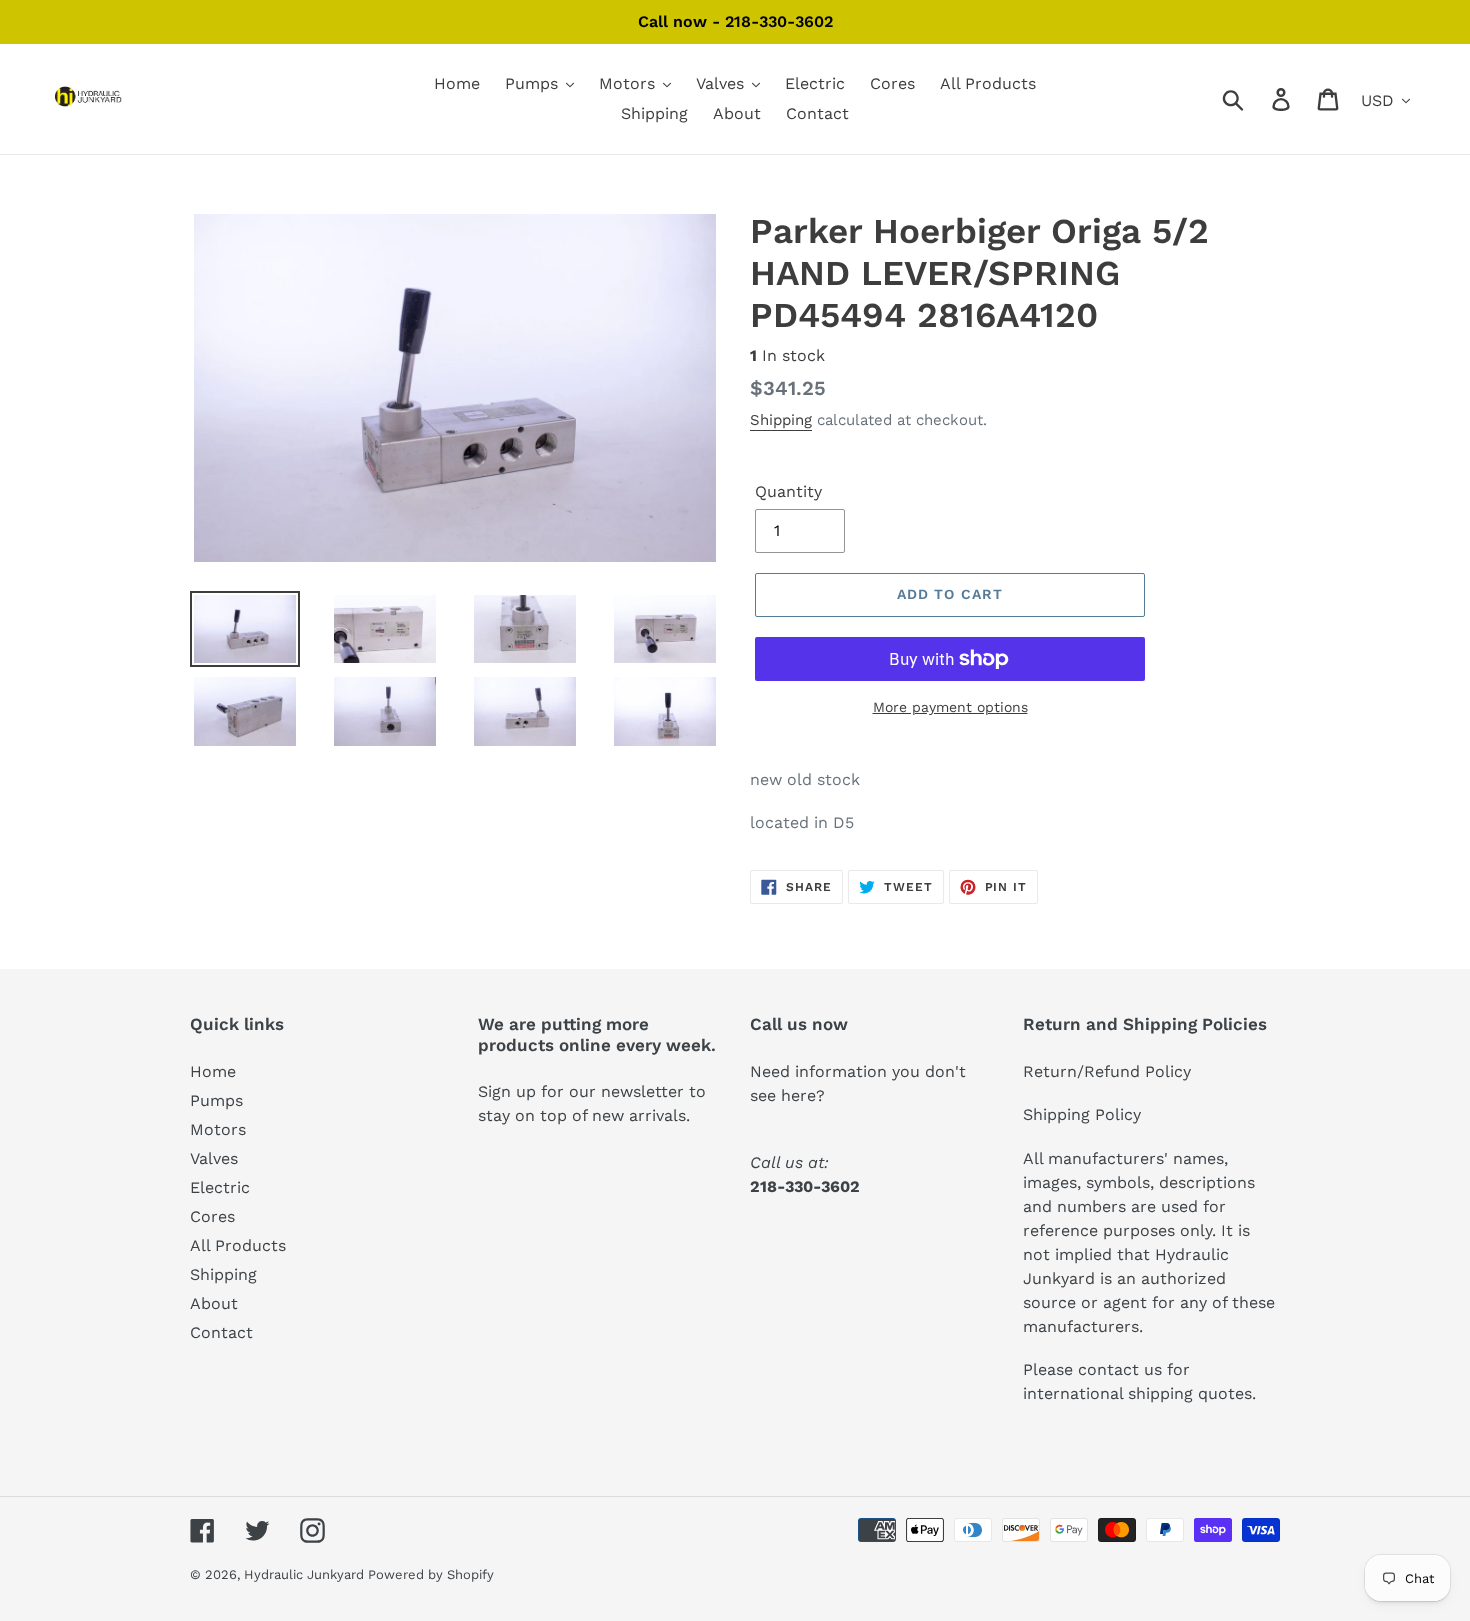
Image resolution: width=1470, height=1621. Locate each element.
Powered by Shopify (431, 1574)
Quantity (788, 491)
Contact (221, 1332)
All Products (238, 1245)
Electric (220, 1187)
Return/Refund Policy (1107, 1071)
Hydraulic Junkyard (306, 1574)
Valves (214, 1158)
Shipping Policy (1082, 1114)
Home (213, 1071)
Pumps (216, 1100)
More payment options (950, 707)
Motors (218, 1129)
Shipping (781, 420)
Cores (212, 1216)
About (214, 1303)
